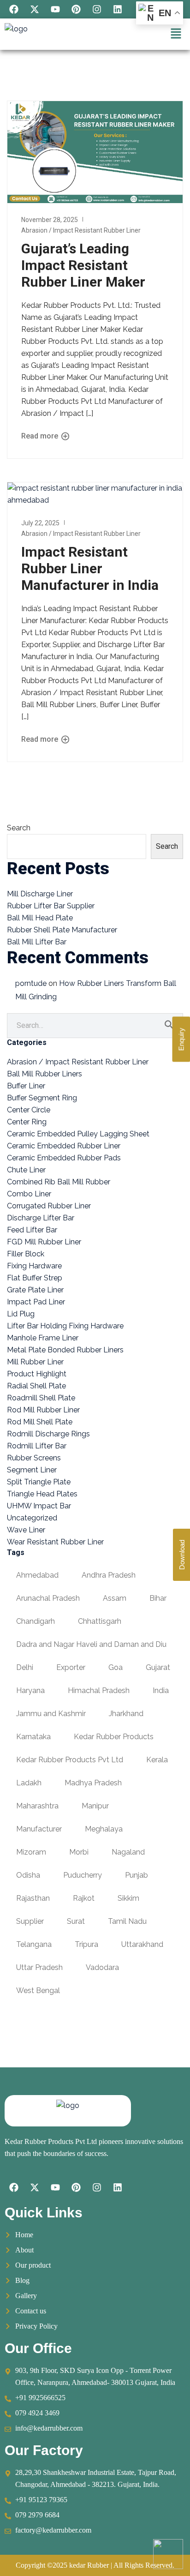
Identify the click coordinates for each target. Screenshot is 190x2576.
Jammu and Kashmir (51, 1714)
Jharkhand (126, 1714)
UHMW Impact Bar (39, 1506)
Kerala (157, 1760)
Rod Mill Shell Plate (40, 1422)
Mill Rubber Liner (35, 1362)
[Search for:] (95, 1025)
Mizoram (31, 1852)
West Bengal (38, 1991)
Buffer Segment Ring (42, 1098)
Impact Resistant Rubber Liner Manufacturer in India (90, 568)
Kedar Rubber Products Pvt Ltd (70, 1760)
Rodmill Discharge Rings (48, 1434)
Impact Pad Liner (36, 1302)
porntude (31, 983)
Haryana (30, 1690)
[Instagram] (97, 9)
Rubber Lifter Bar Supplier (51, 906)
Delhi (25, 1667)
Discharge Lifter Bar (41, 1218)
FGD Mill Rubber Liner (44, 1242)
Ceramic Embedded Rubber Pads (64, 1158)
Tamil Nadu (127, 1921)
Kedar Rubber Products (114, 1737)
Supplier (30, 1921)
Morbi (79, 1852)
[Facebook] (14, 9)
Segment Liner (32, 1470)
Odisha (28, 1875)
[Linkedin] (118, 9)
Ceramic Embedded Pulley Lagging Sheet (78, 1134)
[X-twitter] (35, 9)
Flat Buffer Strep (35, 1278)
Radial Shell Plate (36, 1386)
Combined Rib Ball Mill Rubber (59, 1182)
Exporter (71, 1667)
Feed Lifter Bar (32, 1230)
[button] (176, 34)
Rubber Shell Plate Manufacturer (62, 930)
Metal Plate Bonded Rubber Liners (65, 1350)
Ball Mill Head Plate (40, 918)
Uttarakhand (142, 1944)
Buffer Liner (26, 1086)
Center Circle (29, 1110)
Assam (115, 1598)
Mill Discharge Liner (40, 894)
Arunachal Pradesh (48, 1598)
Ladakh (29, 1783)
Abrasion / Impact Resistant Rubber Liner (81, 230)
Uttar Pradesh (39, 1967)
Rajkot (84, 1898)
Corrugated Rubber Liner (49, 1206)
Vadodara (102, 1967)
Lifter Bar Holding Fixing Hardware (65, 1326)
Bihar (158, 1598)
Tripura (86, 1944)
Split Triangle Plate (39, 1482)
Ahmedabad (37, 1575)
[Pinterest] (76, 9)
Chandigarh (36, 1621)
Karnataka (33, 1737)
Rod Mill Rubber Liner (43, 1410)
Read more (41, 436)
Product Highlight (37, 1374)
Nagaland (128, 1852)
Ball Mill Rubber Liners (45, 1074)
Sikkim (128, 1898)
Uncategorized (32, 1518)
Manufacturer (39, 1829)
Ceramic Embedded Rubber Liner (64, 1146)
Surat (76, 1921)
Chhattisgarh (100, 1621)
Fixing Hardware (34, 1266)
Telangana (34, 1944)
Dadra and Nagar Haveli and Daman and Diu (91, 1644)
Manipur (95, 1806)
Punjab (137, 1875)
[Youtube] (55, 9)
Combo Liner (29, 1194)
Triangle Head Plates (42, 1494)
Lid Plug (21, 1314)
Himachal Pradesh (99, 1690)
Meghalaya (104, 1829)
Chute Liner (26, 1170)
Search (19, 828)
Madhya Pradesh (93, 1783)
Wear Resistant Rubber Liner (55, 1542)
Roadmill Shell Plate (41, 1398)
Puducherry (83, 1875)
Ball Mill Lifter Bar (37, 942)
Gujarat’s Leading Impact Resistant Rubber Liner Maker (83, 265)
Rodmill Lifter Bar (37, 1446)
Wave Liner (26, 1530)
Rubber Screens (34, 1458)
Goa (116, 1667)
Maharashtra (37, 1806)
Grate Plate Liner (35, 1290)
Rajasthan (33, 1898)
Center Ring (27, 1122)
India (161, 1690)
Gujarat (158, 1667)
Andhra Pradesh (109, 1575)
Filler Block (26, 1254)
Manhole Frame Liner (43, 1338)
